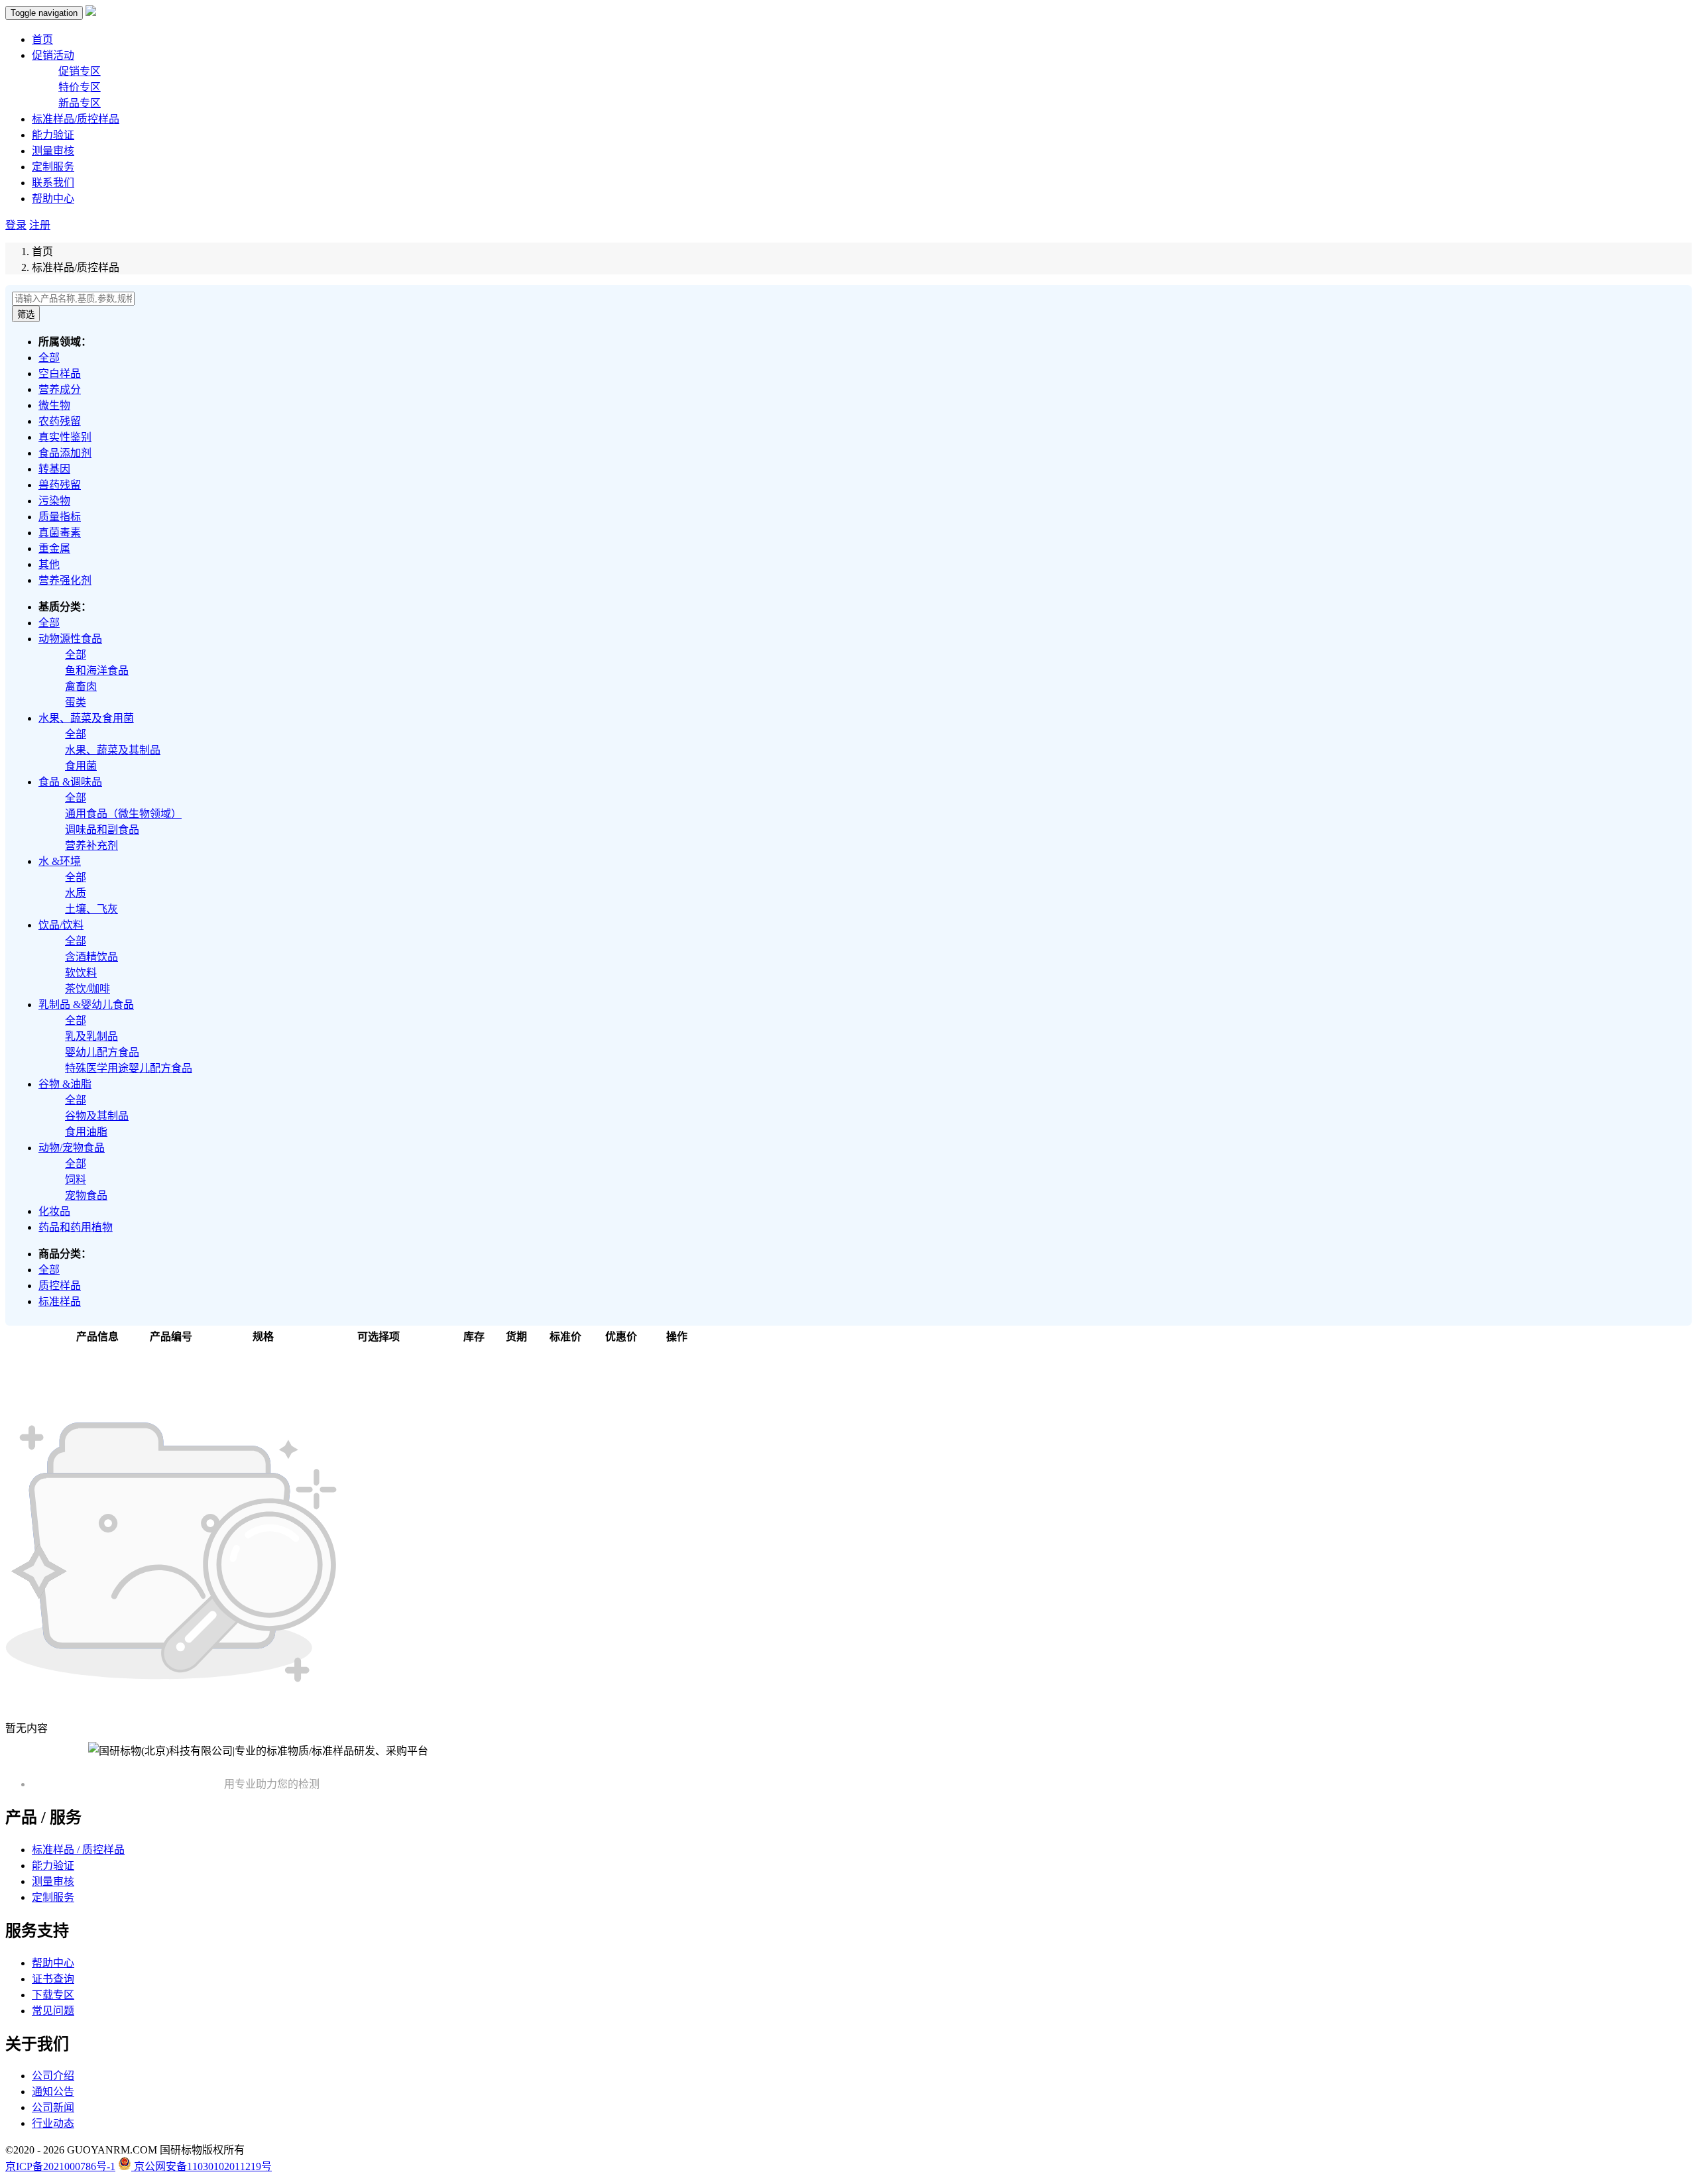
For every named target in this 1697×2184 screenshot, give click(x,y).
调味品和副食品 (102, 830)
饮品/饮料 (61, 925)
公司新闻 (53, 2107)
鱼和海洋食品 (97, 670)
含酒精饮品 (91, 957)
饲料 (76, 1179)
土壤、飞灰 (91, 909)
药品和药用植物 (76, 1227)
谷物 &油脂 (65, 1084)
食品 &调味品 (70, 782)
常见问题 (53, 2011)
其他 (49, 564)
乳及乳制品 (91, 1036)
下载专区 (53, 1995)
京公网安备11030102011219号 (202, 2166)
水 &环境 (60, 861)
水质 (76, 893)
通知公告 (53, 2092)
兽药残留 (60, 485)
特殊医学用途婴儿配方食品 (129, 1068)
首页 (42, 39)
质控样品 (60, 1286)
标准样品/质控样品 (76, 119)
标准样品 (60, 1301)
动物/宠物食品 (72, 1148)
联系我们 (53, 183)
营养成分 (60, 389)
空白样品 (60, 374)
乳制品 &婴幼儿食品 (86, 1005)
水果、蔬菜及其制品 (113, 750)
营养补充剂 (91, 845)
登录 (16, 225)
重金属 (54, 548)
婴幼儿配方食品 (102, 1052)
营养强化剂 (65, 580)
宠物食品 (86, 1195)
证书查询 (53, 1979)
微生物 (54, 405)
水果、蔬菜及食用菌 (86, 718)
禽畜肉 (81, 686)
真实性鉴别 (65, 437)
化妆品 (54, 1211)
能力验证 (53, 135)
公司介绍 (53, 2076)
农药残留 (60, 421)
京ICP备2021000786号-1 (60, 2166)
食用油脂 (86, 1132)
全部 (49, 358)
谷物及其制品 (97, 1116)
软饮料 (81, 973)
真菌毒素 (60, 533)
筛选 (26, 315)
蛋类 (76, 702)
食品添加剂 (65, 453)
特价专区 (80, 87)
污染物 (54, 501)
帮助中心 (53, 199)
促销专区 (80, 71)
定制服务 (53, 167)
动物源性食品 (70, 639)
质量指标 (60, 517)
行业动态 (53, 2123)
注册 (40, 225)
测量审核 (53, 151)
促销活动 (53, 55)
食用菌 (81, 766)
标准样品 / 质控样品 (78, 1850)
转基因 (54, 469)
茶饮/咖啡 (88, 989)
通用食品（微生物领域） (123, 814)
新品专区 (80, 103)
